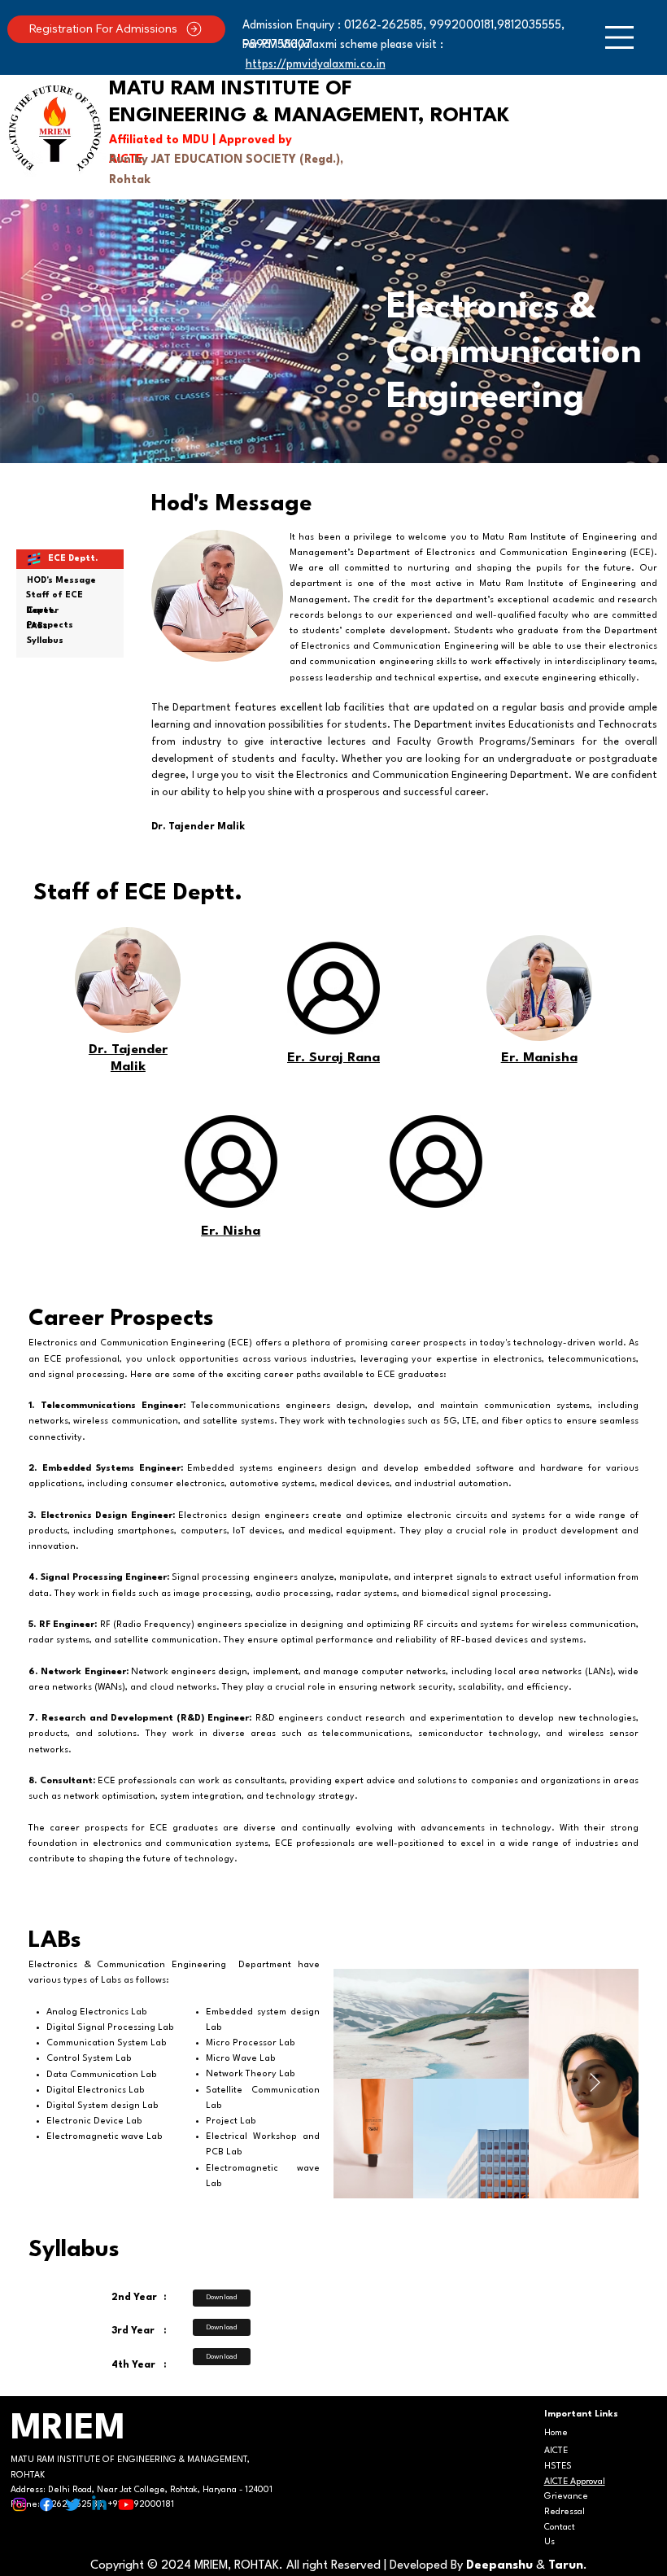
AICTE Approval (575, 2482)
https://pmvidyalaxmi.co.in (316, 64)
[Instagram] (20, 2504)
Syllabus (45, 641)
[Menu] (619, 37)
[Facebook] (46, 2504)
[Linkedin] (99, 2504)
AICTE (556, 2451)
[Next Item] (595, 2084)
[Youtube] (126, 2504)
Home (556, 2433)
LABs (37, 626)
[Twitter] (73, 2504)
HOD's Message (61, 581)
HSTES (558, 2467)
